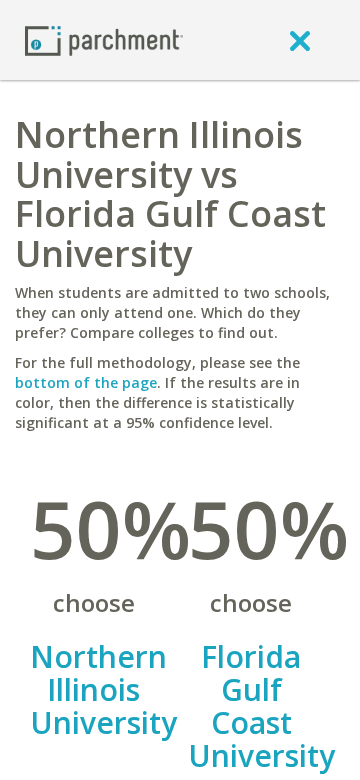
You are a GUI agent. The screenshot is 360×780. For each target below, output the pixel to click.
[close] (300, 40)
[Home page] (104, 39)
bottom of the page (86, 382)
